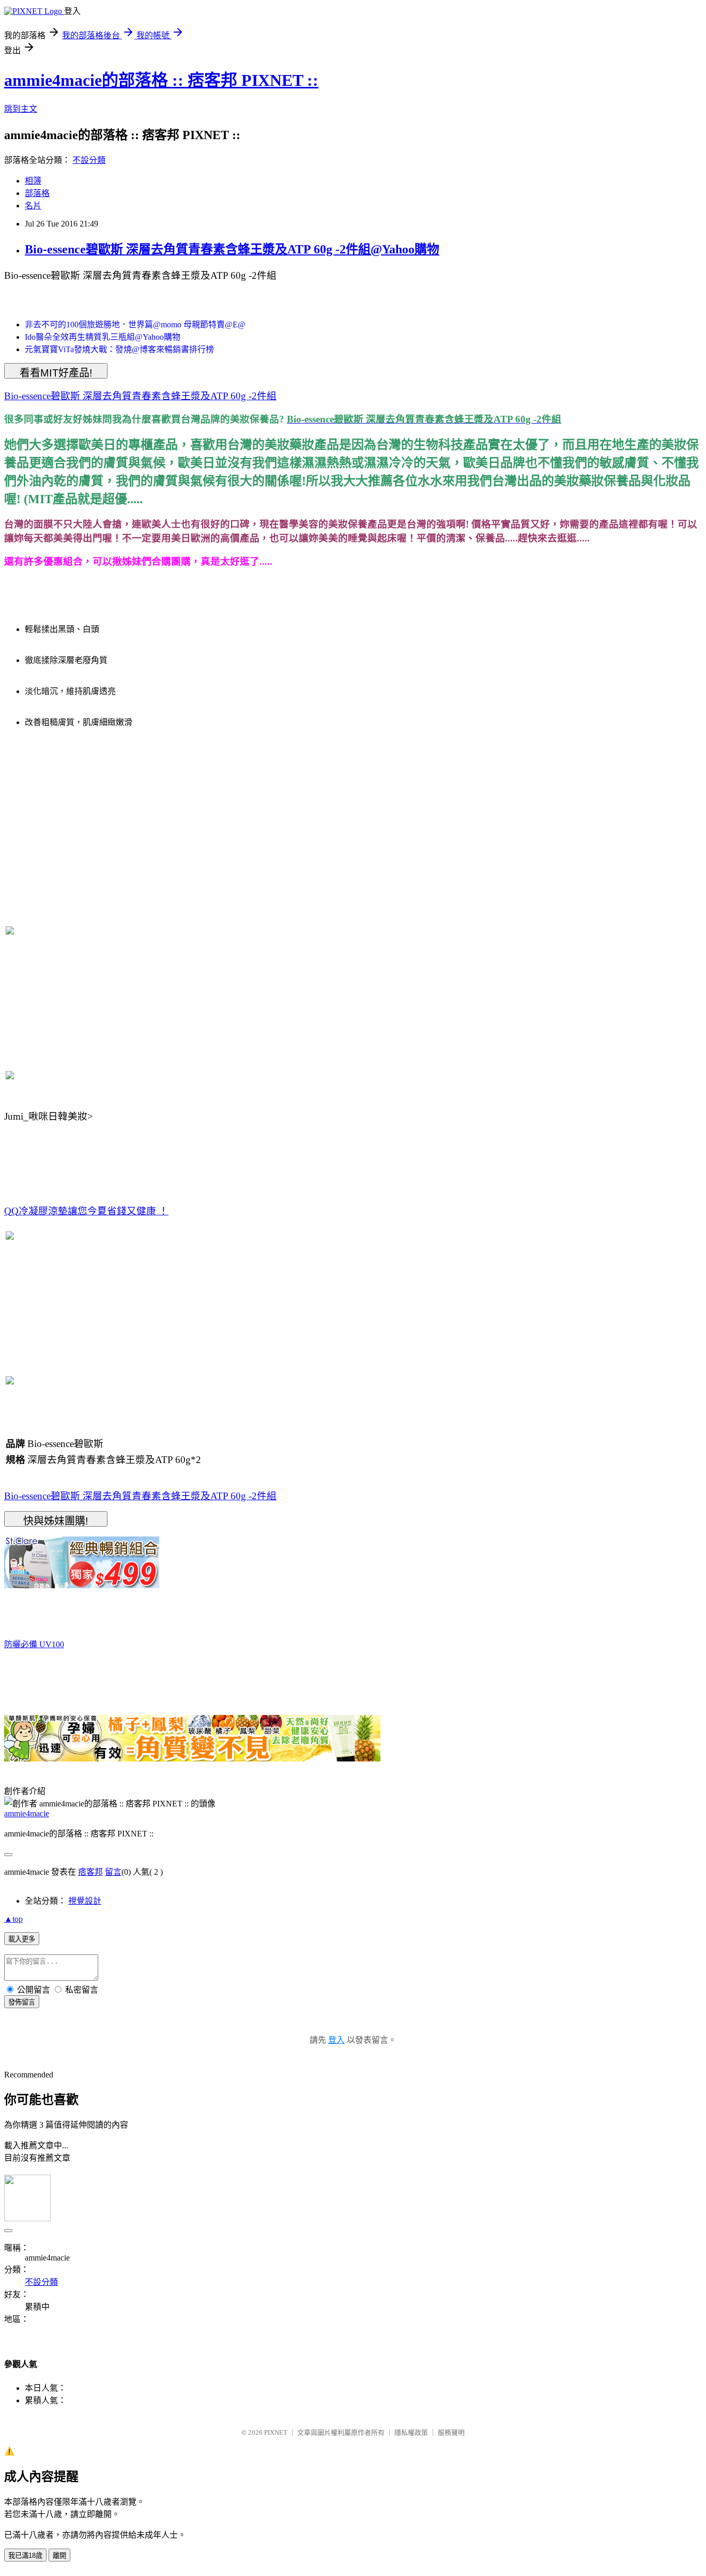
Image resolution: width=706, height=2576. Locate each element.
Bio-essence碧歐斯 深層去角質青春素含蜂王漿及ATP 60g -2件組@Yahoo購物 (232, 249)
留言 (113, 1872)
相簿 (33, 181)
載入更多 (22, 1939)
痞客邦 (90, 1872)
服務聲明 (451, 2432)
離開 (59, 2556)
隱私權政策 (411, 2432)
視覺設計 (85, 1901)
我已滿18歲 (25, 2556)
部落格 (37, 193)
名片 (33, 206)
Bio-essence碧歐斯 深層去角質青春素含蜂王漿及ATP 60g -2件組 (140, 396)
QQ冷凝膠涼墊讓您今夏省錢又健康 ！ (86, 1211)
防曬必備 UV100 (34, 1644)
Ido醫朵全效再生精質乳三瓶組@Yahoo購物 (103, 337)
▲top (13, 1919)
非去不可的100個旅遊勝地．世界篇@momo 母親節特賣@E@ (135, 325)
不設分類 (89, 160)
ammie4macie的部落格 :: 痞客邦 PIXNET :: (161, 80)
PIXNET (276, 2432)
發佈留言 (22, 2002)
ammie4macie (27, 1813)
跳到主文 (21, 109)
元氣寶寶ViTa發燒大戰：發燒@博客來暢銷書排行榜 (119, 349)
